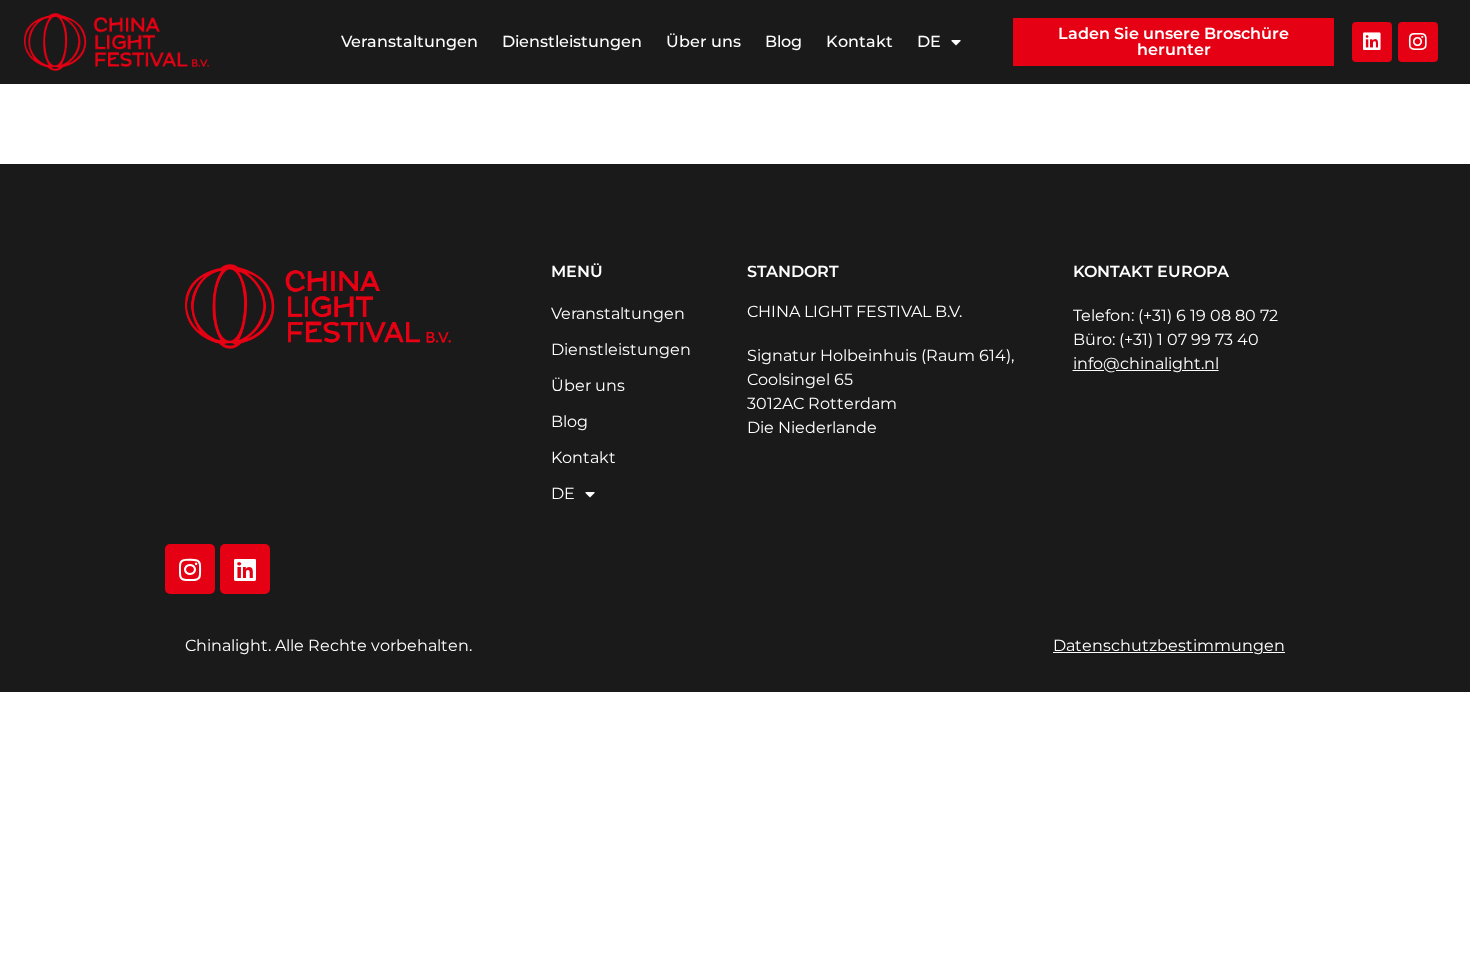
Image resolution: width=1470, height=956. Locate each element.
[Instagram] (1418, 42)
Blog (783, 41)
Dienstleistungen (572, 41)
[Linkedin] (1372, 42)
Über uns (703, 41)
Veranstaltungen (409, 41)
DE (929, 41)
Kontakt (859, 41)
